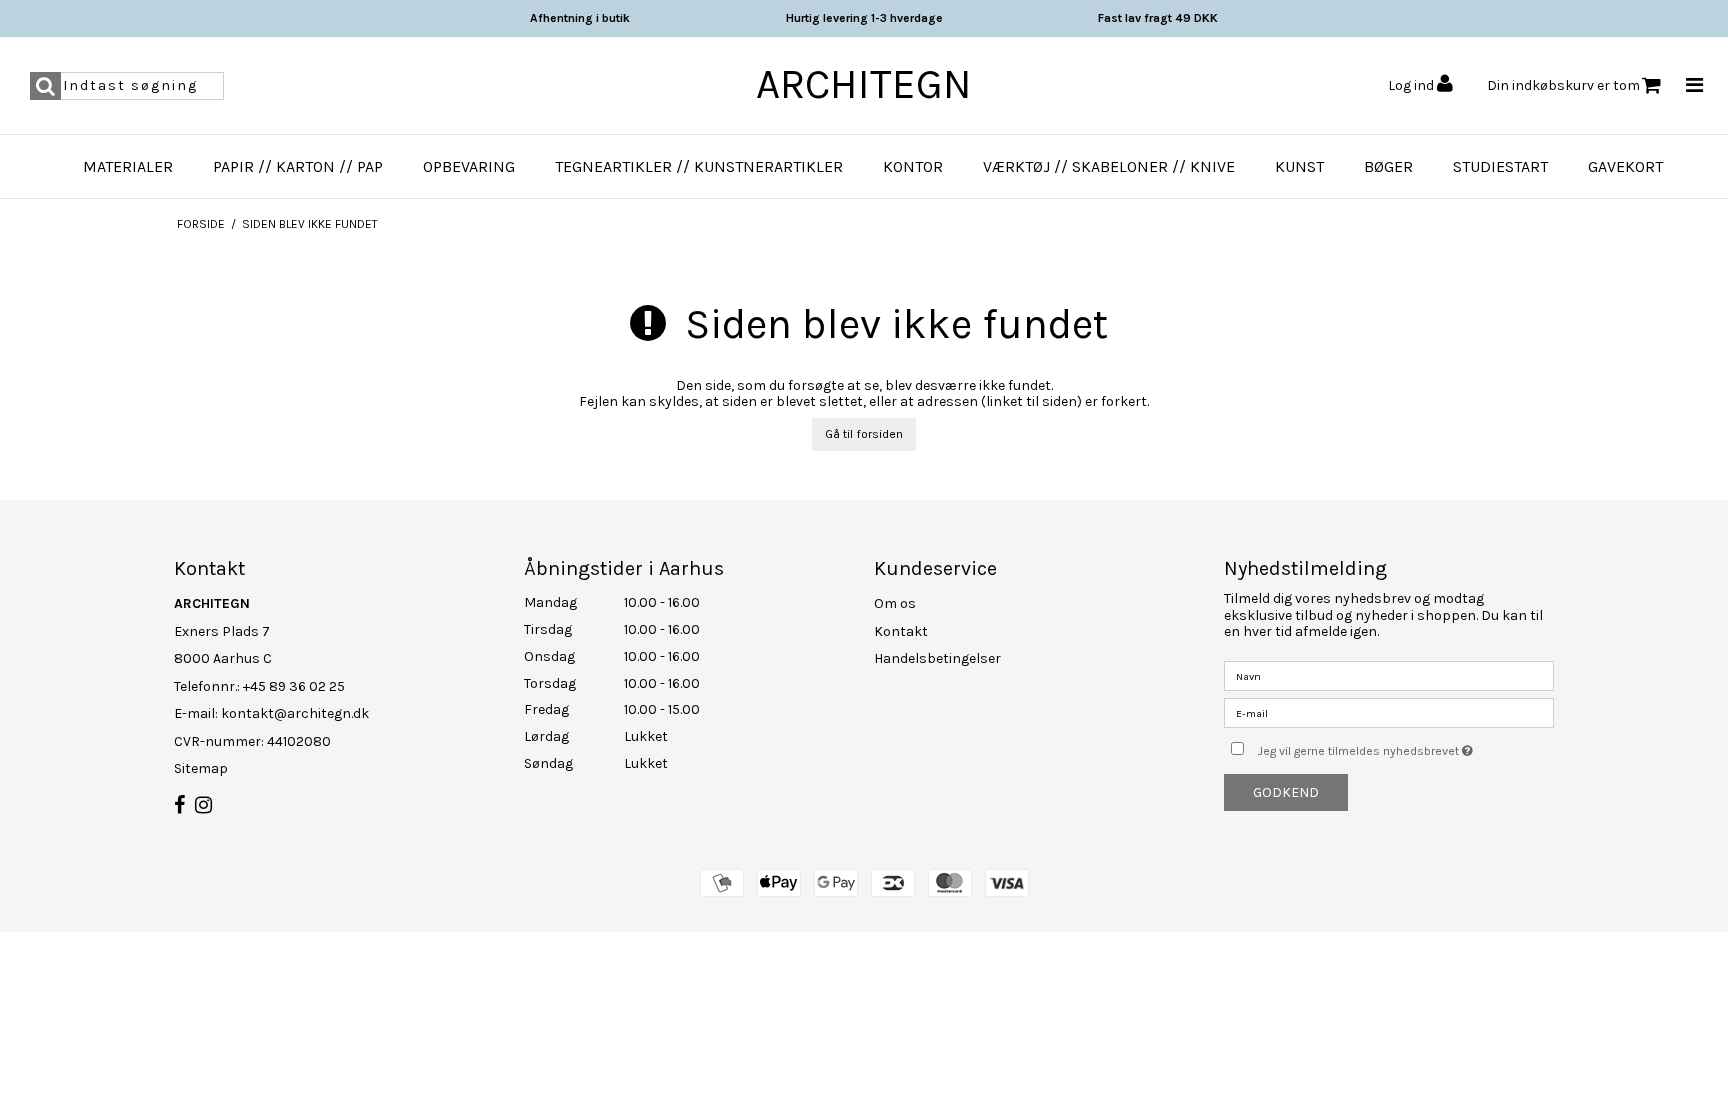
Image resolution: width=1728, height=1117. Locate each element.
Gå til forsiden (864, 434)
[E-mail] (1389, 712)
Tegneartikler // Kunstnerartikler (699, 166)
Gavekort (1625, 166)
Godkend (1286, 792)
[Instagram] (203, 806)
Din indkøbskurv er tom (1563, 85)
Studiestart (1500, 166)
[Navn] (1389, 675)
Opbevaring (469, 166)
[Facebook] (179, 806)
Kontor (913, 166)
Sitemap (201, 768)
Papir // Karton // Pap (298, 166)
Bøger (1388, 166)
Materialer (128, 166)
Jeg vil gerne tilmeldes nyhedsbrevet (1406, 746)
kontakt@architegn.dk (295, 713)
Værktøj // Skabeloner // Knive (1109, 166)
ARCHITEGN (864, 84)
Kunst (1299, 166)
